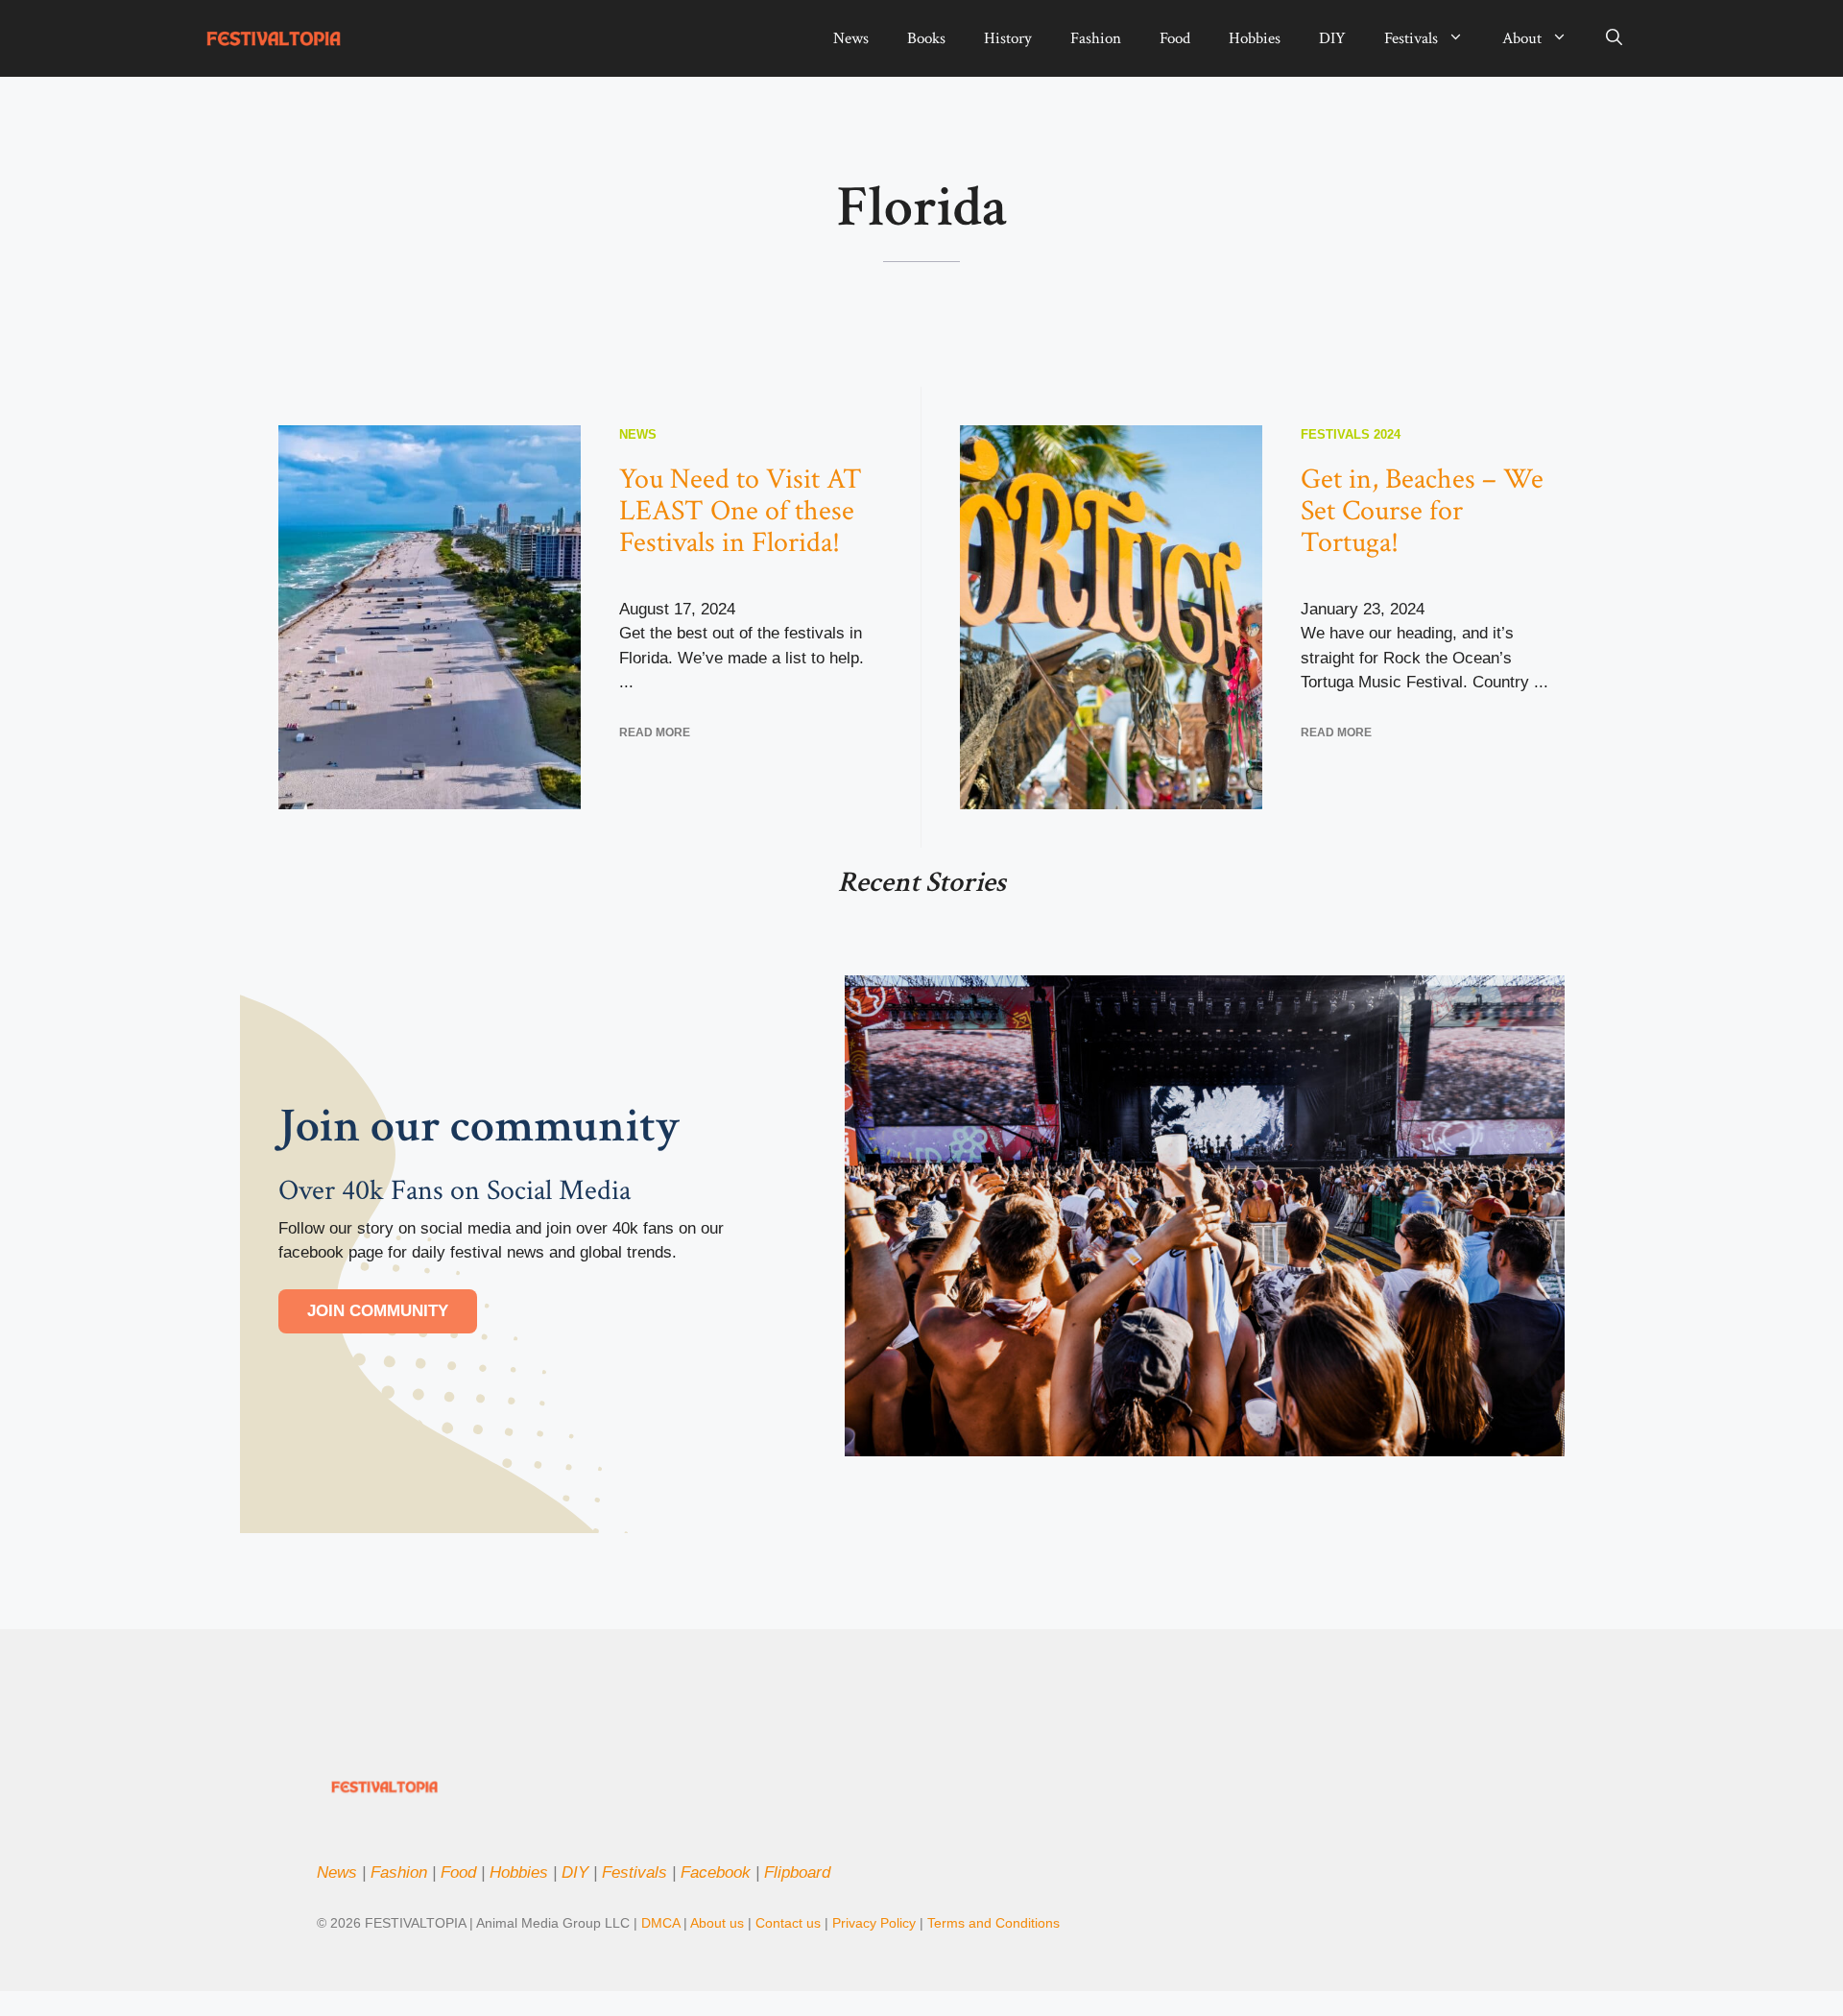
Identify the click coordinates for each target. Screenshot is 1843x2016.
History (1008, 38)
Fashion (1096, 38)
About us (717, 1923)
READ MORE (655, 732)
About (1522, 38)
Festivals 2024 (1351, 434)
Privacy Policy (876, 1923)
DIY (1332, 38)
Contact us (788, 1923)
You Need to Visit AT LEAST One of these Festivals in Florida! (741, 511)
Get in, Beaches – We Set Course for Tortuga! (1422, 511)
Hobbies (1255, 38)
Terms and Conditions (993, 1923)
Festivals (1411, 38)
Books (926, 38)
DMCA (660, 1923)
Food (1175, 38)
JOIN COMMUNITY (378, 1311)
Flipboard (797, 1872)
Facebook (716, 1872)
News (851, 38)
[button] (1614, 38)
